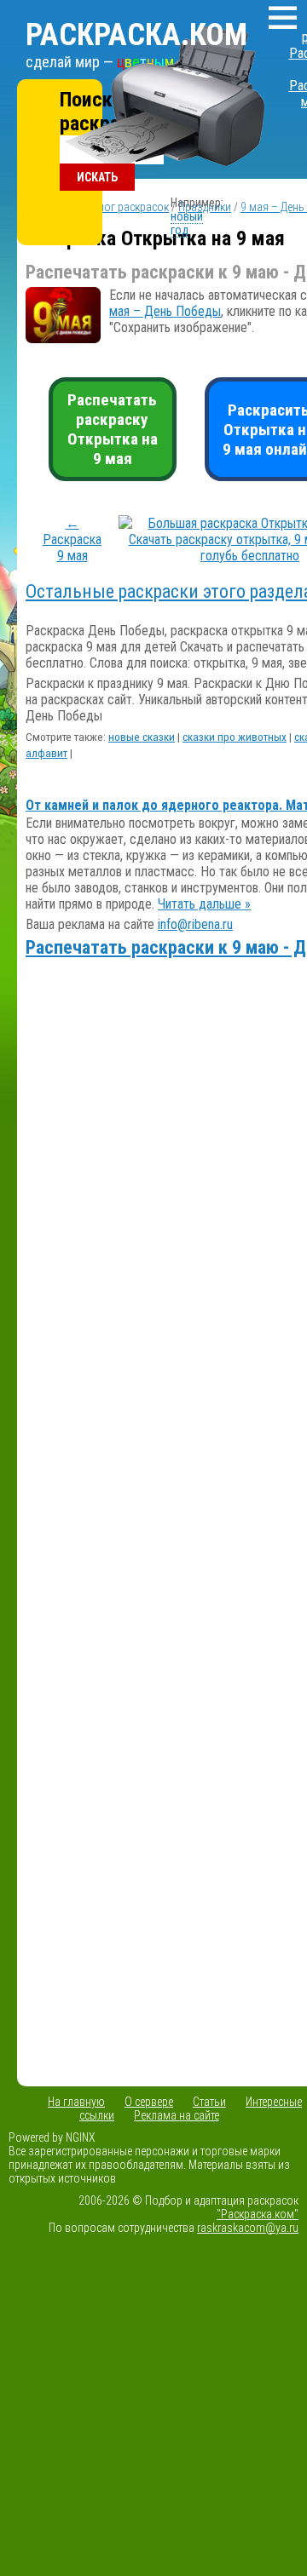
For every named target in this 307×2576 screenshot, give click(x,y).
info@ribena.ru (195, 924)
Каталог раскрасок (122, 207)
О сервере (149, 2102)
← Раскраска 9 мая (72, 539)
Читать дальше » (204, 904)
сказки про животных (235, 737)
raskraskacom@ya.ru (248, 2228)
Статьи (209, 2102)
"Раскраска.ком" (258, 2214)
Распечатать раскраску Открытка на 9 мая (113, 429)
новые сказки (142, 737)
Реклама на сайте (177, 2115)
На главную (76, 2102)
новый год (187, 223)
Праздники (205, 207)
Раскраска (136, 35)
